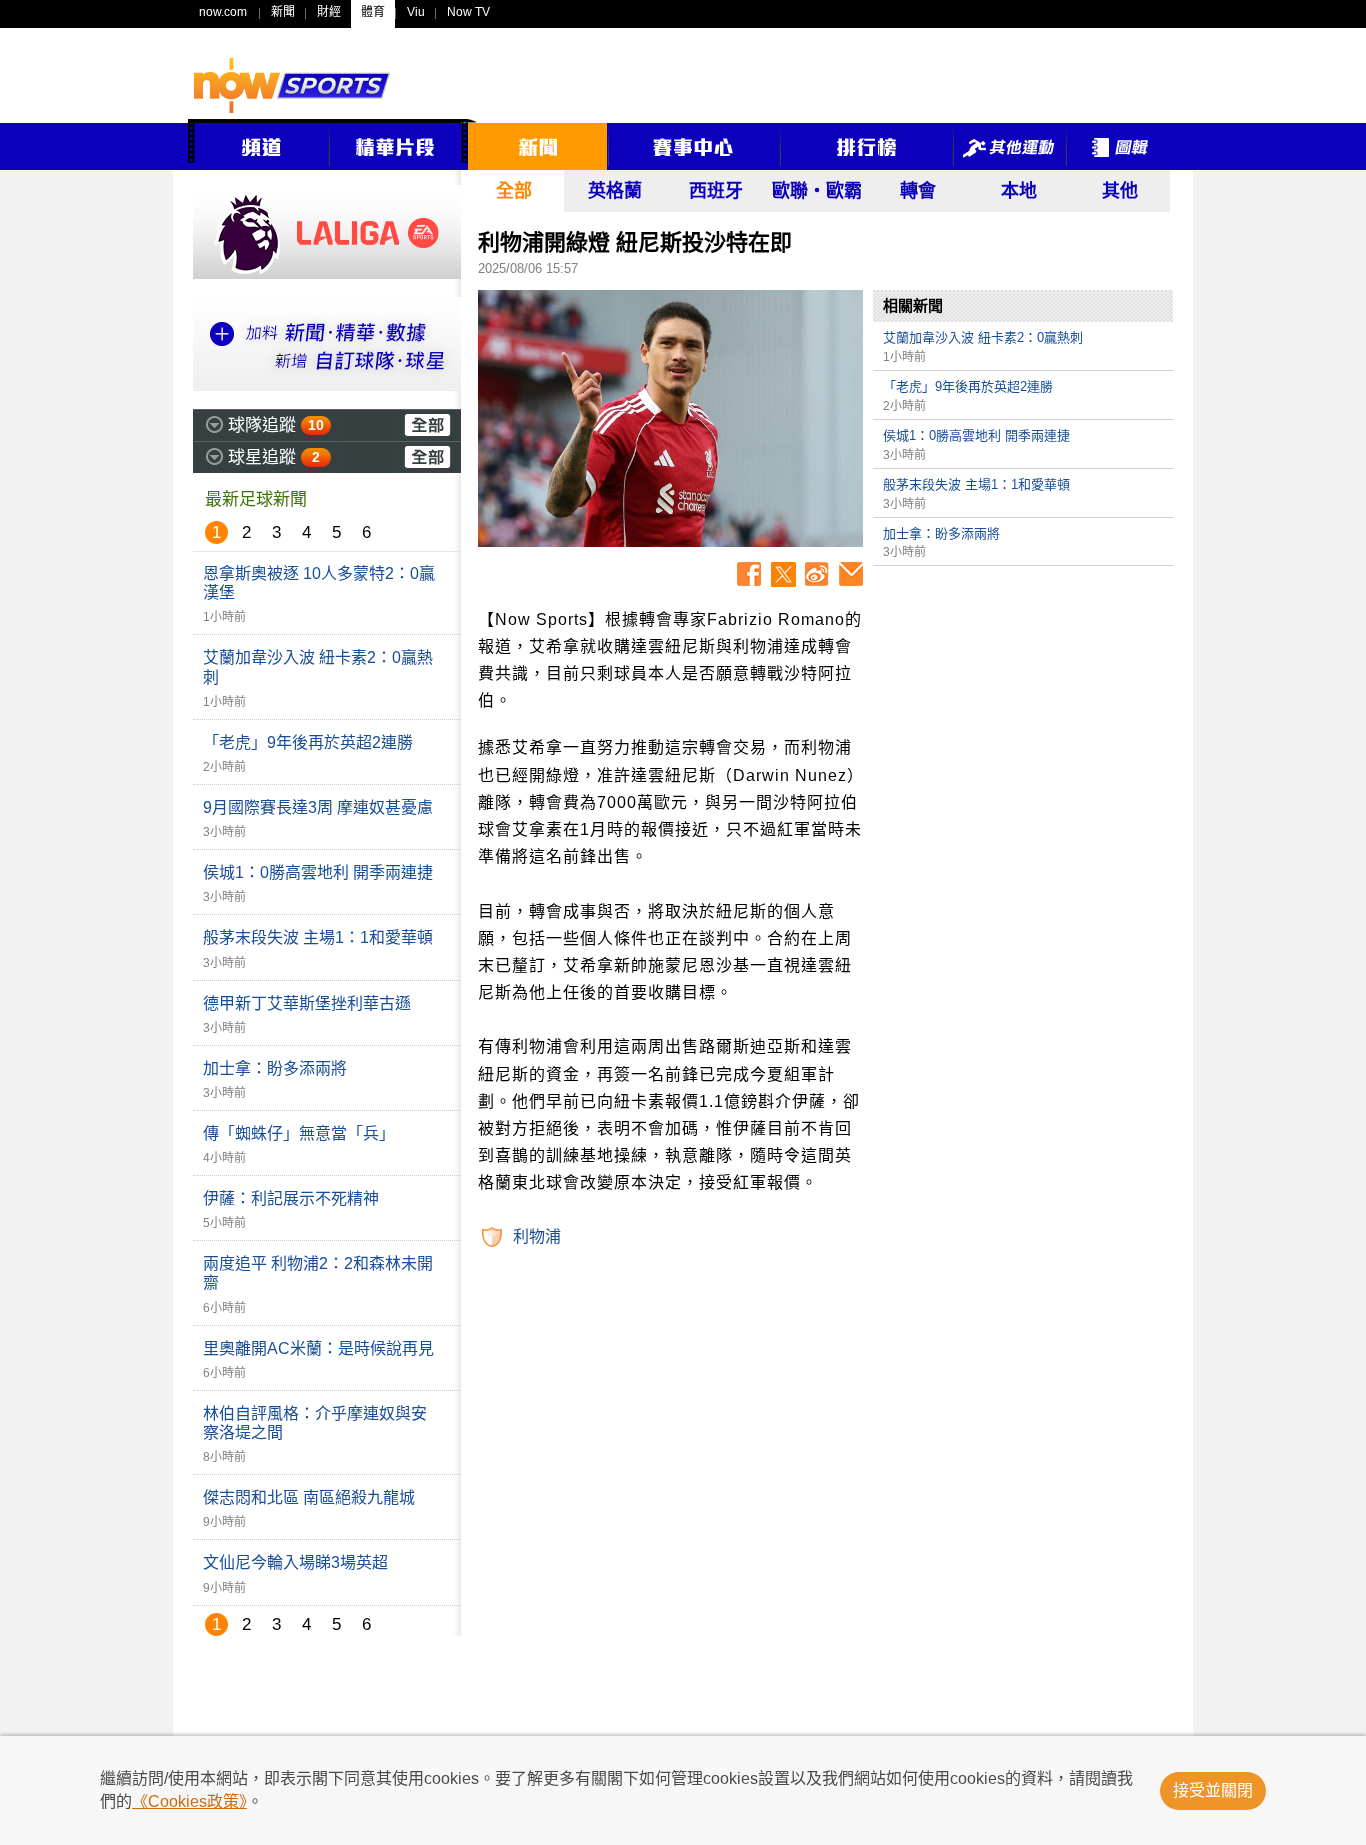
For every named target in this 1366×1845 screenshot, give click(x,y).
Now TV (468, 12)
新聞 (283, 12)
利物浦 (537, 1236)
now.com (223, 12)
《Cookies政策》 (189, 1801)
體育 (373, 12)
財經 (329, 12)
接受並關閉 (1213, 1790)
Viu (416, 12)
